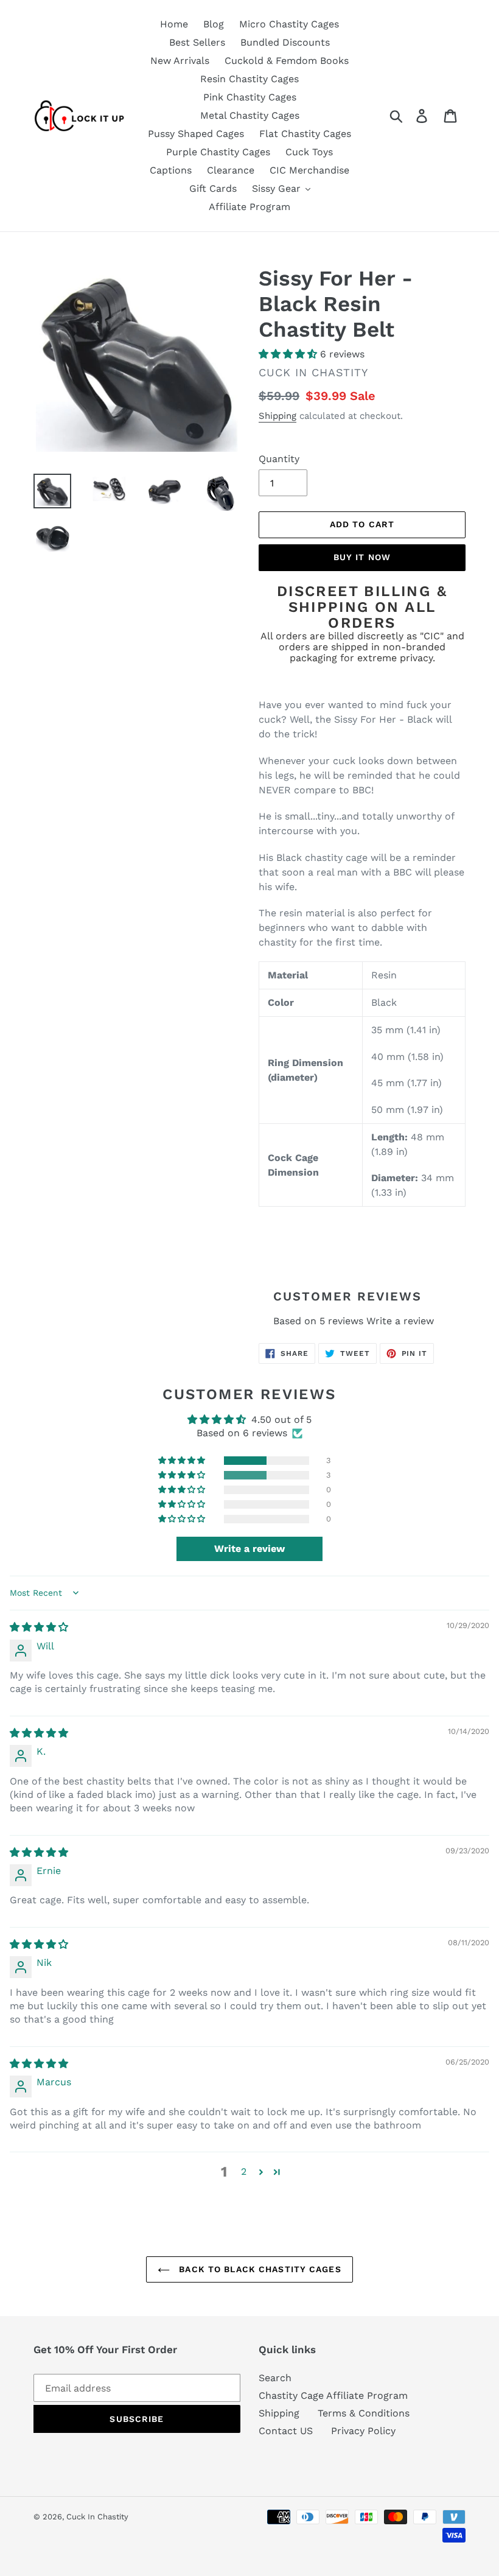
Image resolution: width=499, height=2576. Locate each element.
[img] (39, 1627)
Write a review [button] (249, 1549)
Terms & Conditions (364, 2413)
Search (275, 2378)
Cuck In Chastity (97, 2517)
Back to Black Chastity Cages (258, 2269)
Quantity (279, 459)
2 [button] (244, 2171)
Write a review (400, 1321)
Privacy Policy (363, 2431)
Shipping (277, 416)
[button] (289, 354)
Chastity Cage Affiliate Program (333, 2395)
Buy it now (362, 557)
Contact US (286, 2431)
